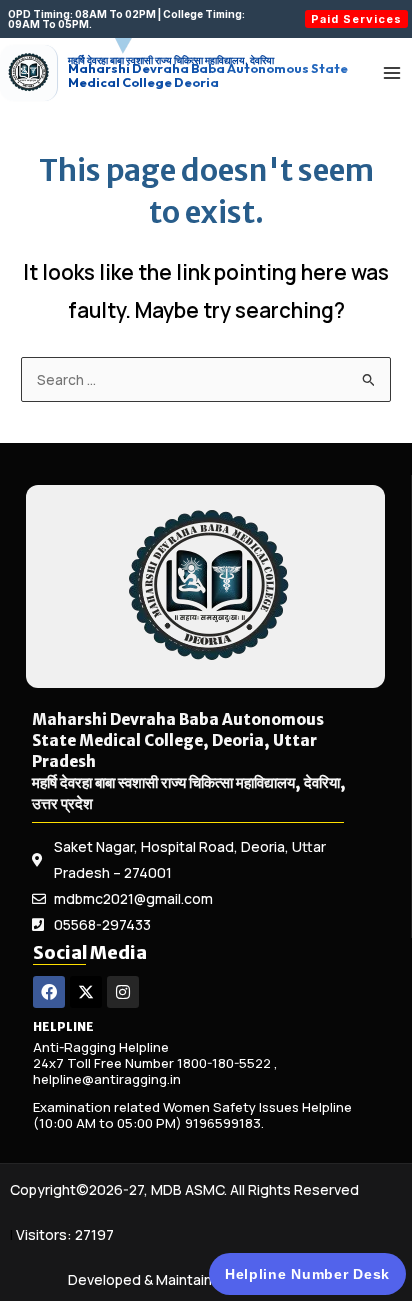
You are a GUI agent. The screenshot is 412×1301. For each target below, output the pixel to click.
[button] (142, 19)
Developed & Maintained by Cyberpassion (206, 1279)
